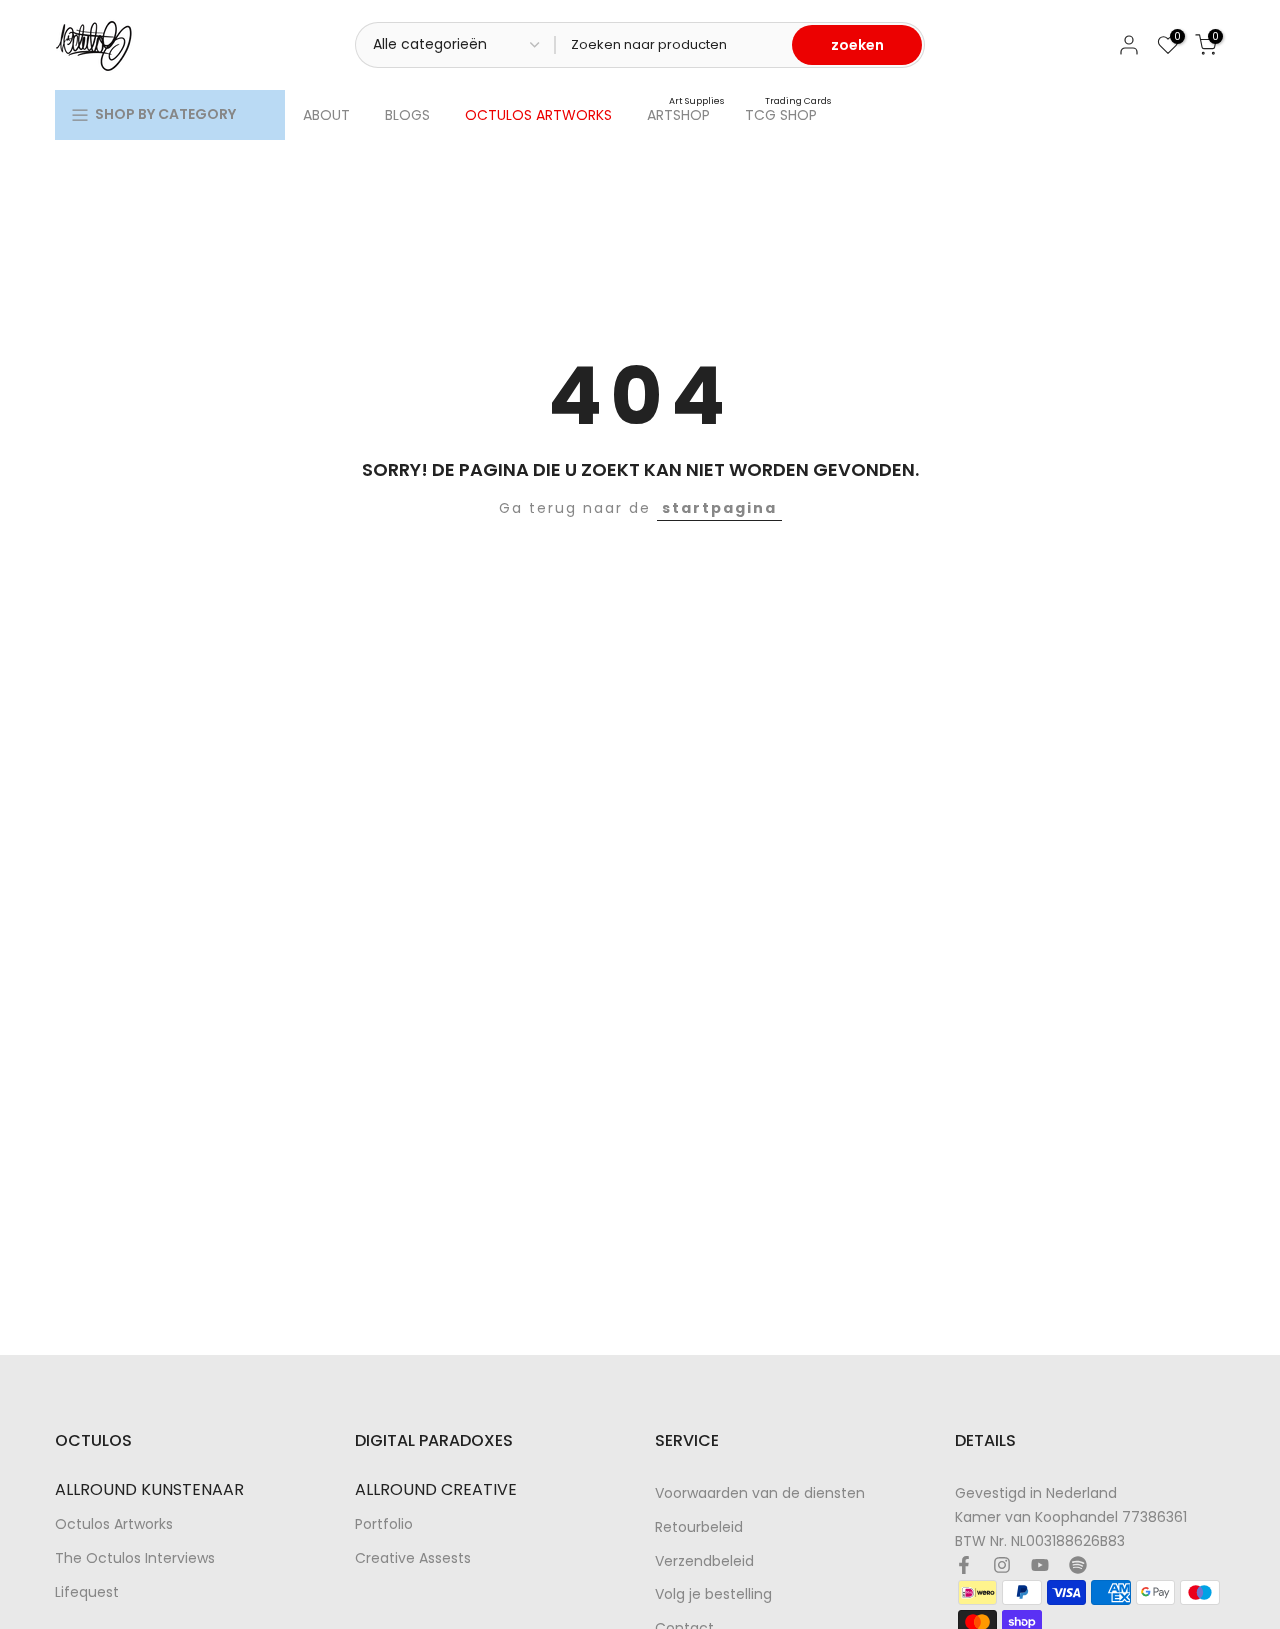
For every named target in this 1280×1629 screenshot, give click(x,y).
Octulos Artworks (114, 1524)
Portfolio (384, 1524)
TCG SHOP (788, 114)
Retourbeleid (699, 1526)
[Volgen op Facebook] (964, 1565)
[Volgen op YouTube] (1040, 1565)
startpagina (719, 508)
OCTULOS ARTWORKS (538, 115)
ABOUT (326, 115)
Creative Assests (413, 1557)
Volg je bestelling (713, 1594)
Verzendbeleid (704, 1560)
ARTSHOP (686, 114)
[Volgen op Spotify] (1078, 1565)
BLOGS (407, 115)
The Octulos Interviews (135, 1557)
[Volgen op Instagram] (1002, 1565)
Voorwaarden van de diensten (760, 1493)
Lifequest (87, 1591)
